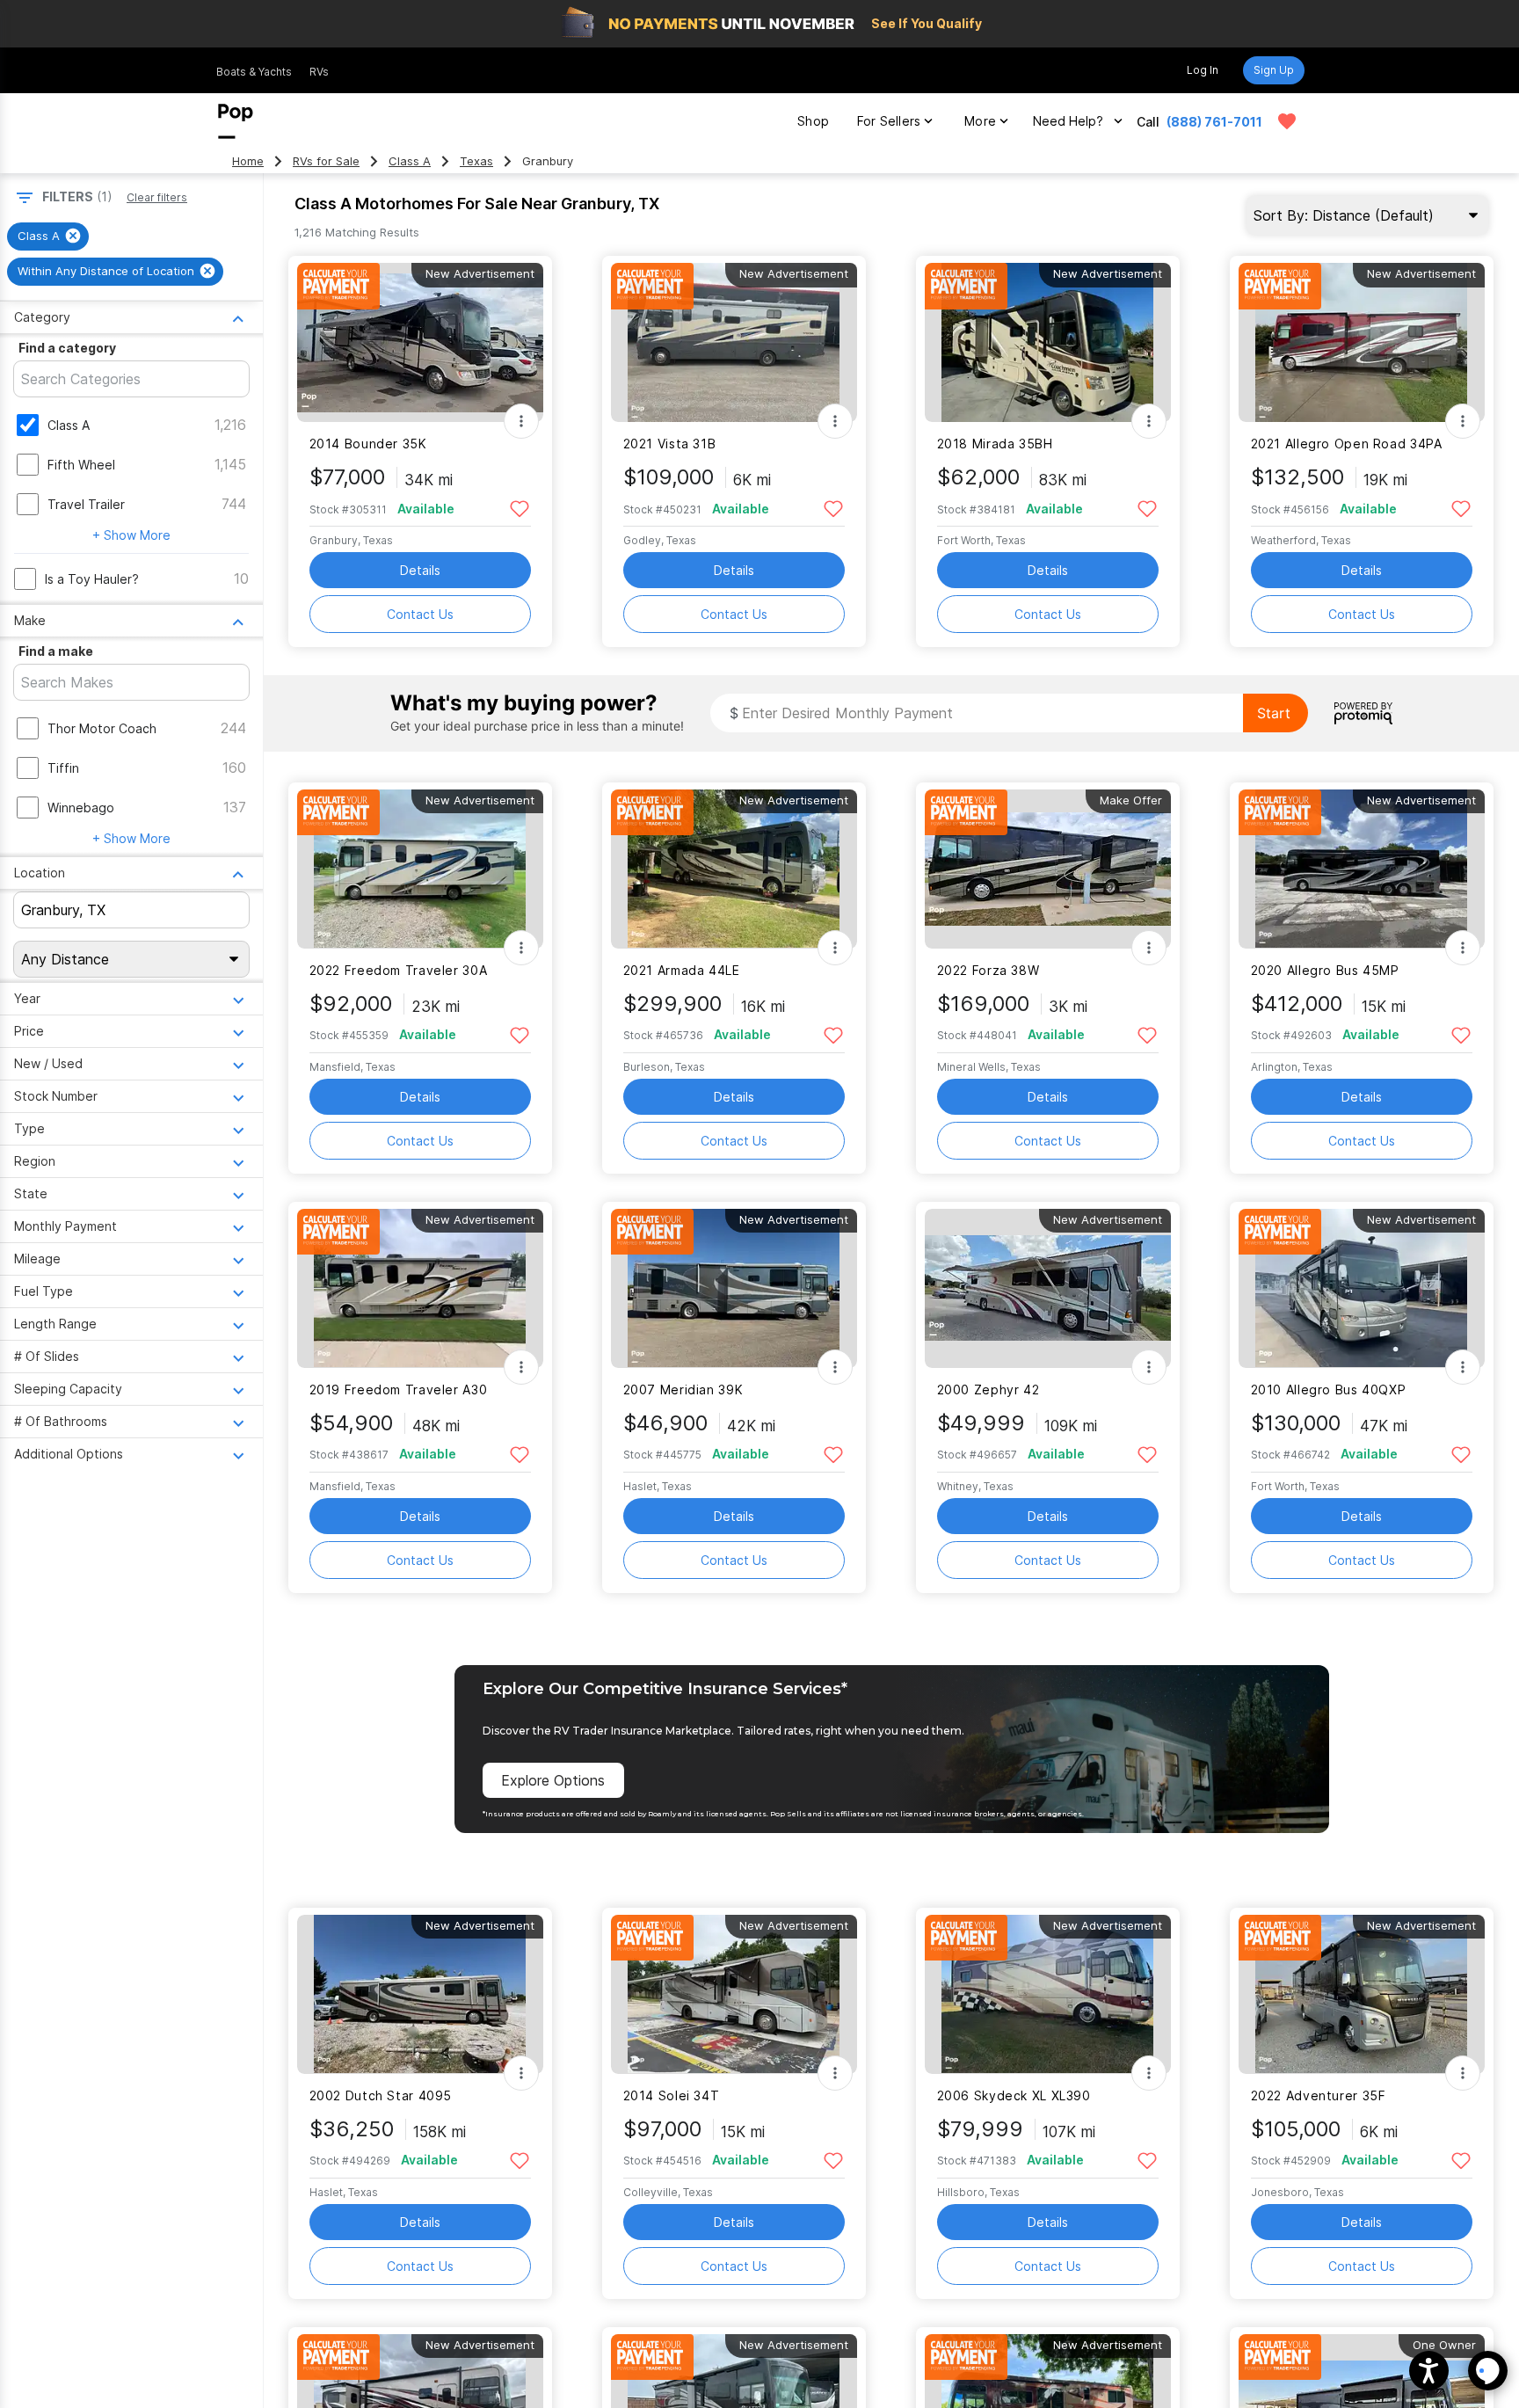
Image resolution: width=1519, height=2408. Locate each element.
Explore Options (553, 1780)
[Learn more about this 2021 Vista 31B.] (734, 342)
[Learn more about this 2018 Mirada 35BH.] (1048, 342)
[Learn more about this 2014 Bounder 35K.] (420, 342)
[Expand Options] (521, 421)
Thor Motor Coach (102, 728)
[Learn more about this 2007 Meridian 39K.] (734, 1288)
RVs (319, 72)
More (980, 121)
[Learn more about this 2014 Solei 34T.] (734, 1994)
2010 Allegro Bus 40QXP (1329, 1390)
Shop (813, 121)
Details (420, 570)
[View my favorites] (1287, 121)
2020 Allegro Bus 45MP (1325, 970)
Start (1274, 713)
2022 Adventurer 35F (1319, 2095)
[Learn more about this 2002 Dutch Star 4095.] (420, 1994)
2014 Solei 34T (672, 2095)
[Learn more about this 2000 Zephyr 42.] (1048, 1288)
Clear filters (157, 197)
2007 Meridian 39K (683, 1390)
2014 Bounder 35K (368, 444)
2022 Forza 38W (988, 970)
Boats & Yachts (254, 72)
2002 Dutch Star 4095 (381, 2095)
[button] (1429, 2371)
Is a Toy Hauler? (92, 579)
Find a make (56, 651)
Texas (476, 161)
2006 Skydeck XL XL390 (1014, 2095)
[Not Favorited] (520, 508)
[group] (48, 236)
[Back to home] (236, 121)
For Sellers (889, 121)
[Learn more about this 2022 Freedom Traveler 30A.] (420, 869)
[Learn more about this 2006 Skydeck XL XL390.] (1048, 1994)
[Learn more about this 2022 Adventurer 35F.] (1362, 1994)
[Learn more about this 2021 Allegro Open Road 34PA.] (1362, 342)
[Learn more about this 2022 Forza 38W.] (1048, 869)
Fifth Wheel (81, 465)
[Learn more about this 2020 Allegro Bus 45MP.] (1362, 869)
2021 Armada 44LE (682, 970)
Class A (410, 161)
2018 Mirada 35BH (995, 444)
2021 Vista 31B (670, 444)
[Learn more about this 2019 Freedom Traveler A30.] (420, 1288)
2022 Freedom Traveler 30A (399, 970)
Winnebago (81, 808)
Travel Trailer (86, 504)
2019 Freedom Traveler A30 (399, 1390)
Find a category (67, 348)
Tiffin (63, 768)
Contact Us (420, 614)
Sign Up (1274, 70)
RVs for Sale (326, 161)
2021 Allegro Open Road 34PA (1347, 444)
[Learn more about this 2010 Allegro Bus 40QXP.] (1362, 1288)
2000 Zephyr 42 (988, 1390)
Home (248, 161)
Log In (1203, 70)
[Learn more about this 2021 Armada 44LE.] (734, 869)
